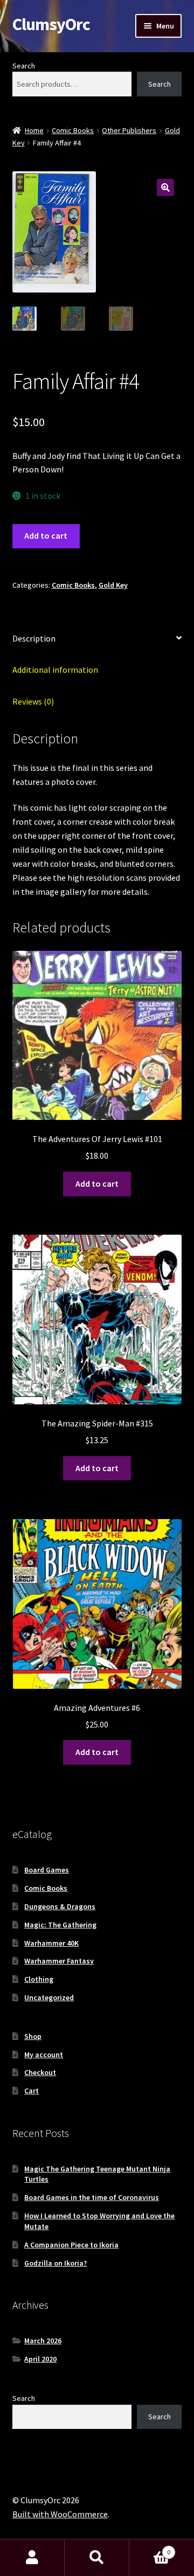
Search (24, 66)
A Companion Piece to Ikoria (71, 2245)
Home (34, 130)
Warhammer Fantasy (59, 1961)
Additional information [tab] (55, 670)
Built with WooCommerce (60, 2514)
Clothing (39, 1979)
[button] (165, 187)
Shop (33, 2036)
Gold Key (113, 585)
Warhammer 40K (51, 1943)
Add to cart (46, 535)
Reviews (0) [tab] (33, 701)
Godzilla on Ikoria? (56, 2263)
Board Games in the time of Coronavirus (92, 2197)
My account (44, 2055)
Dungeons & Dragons (60, 1906)
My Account (32, 2558)
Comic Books (73, 130)
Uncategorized (49, 1997)
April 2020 (40, 2359)
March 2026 (43, 2341)
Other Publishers (129, 130)
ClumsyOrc (51, 24)
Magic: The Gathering (60, 1925)
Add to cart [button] (97, 1183)
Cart (32, 2091)
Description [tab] (34, 638)
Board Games (47, 1870)
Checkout (40, 2072)
